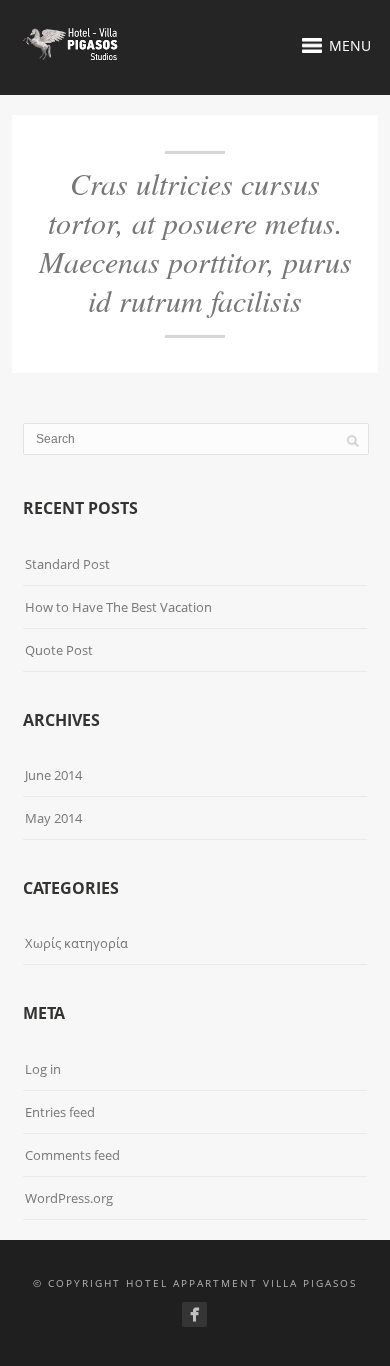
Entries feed (60, 1112)
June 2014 (53, 775)
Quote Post (59, 650)
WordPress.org (69, 1198)
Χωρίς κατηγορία (76, 943)
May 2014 (53, 818)
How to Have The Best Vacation (118, 607)
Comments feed (72, 1155)
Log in (43, 1069)
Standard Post (67, 564)
